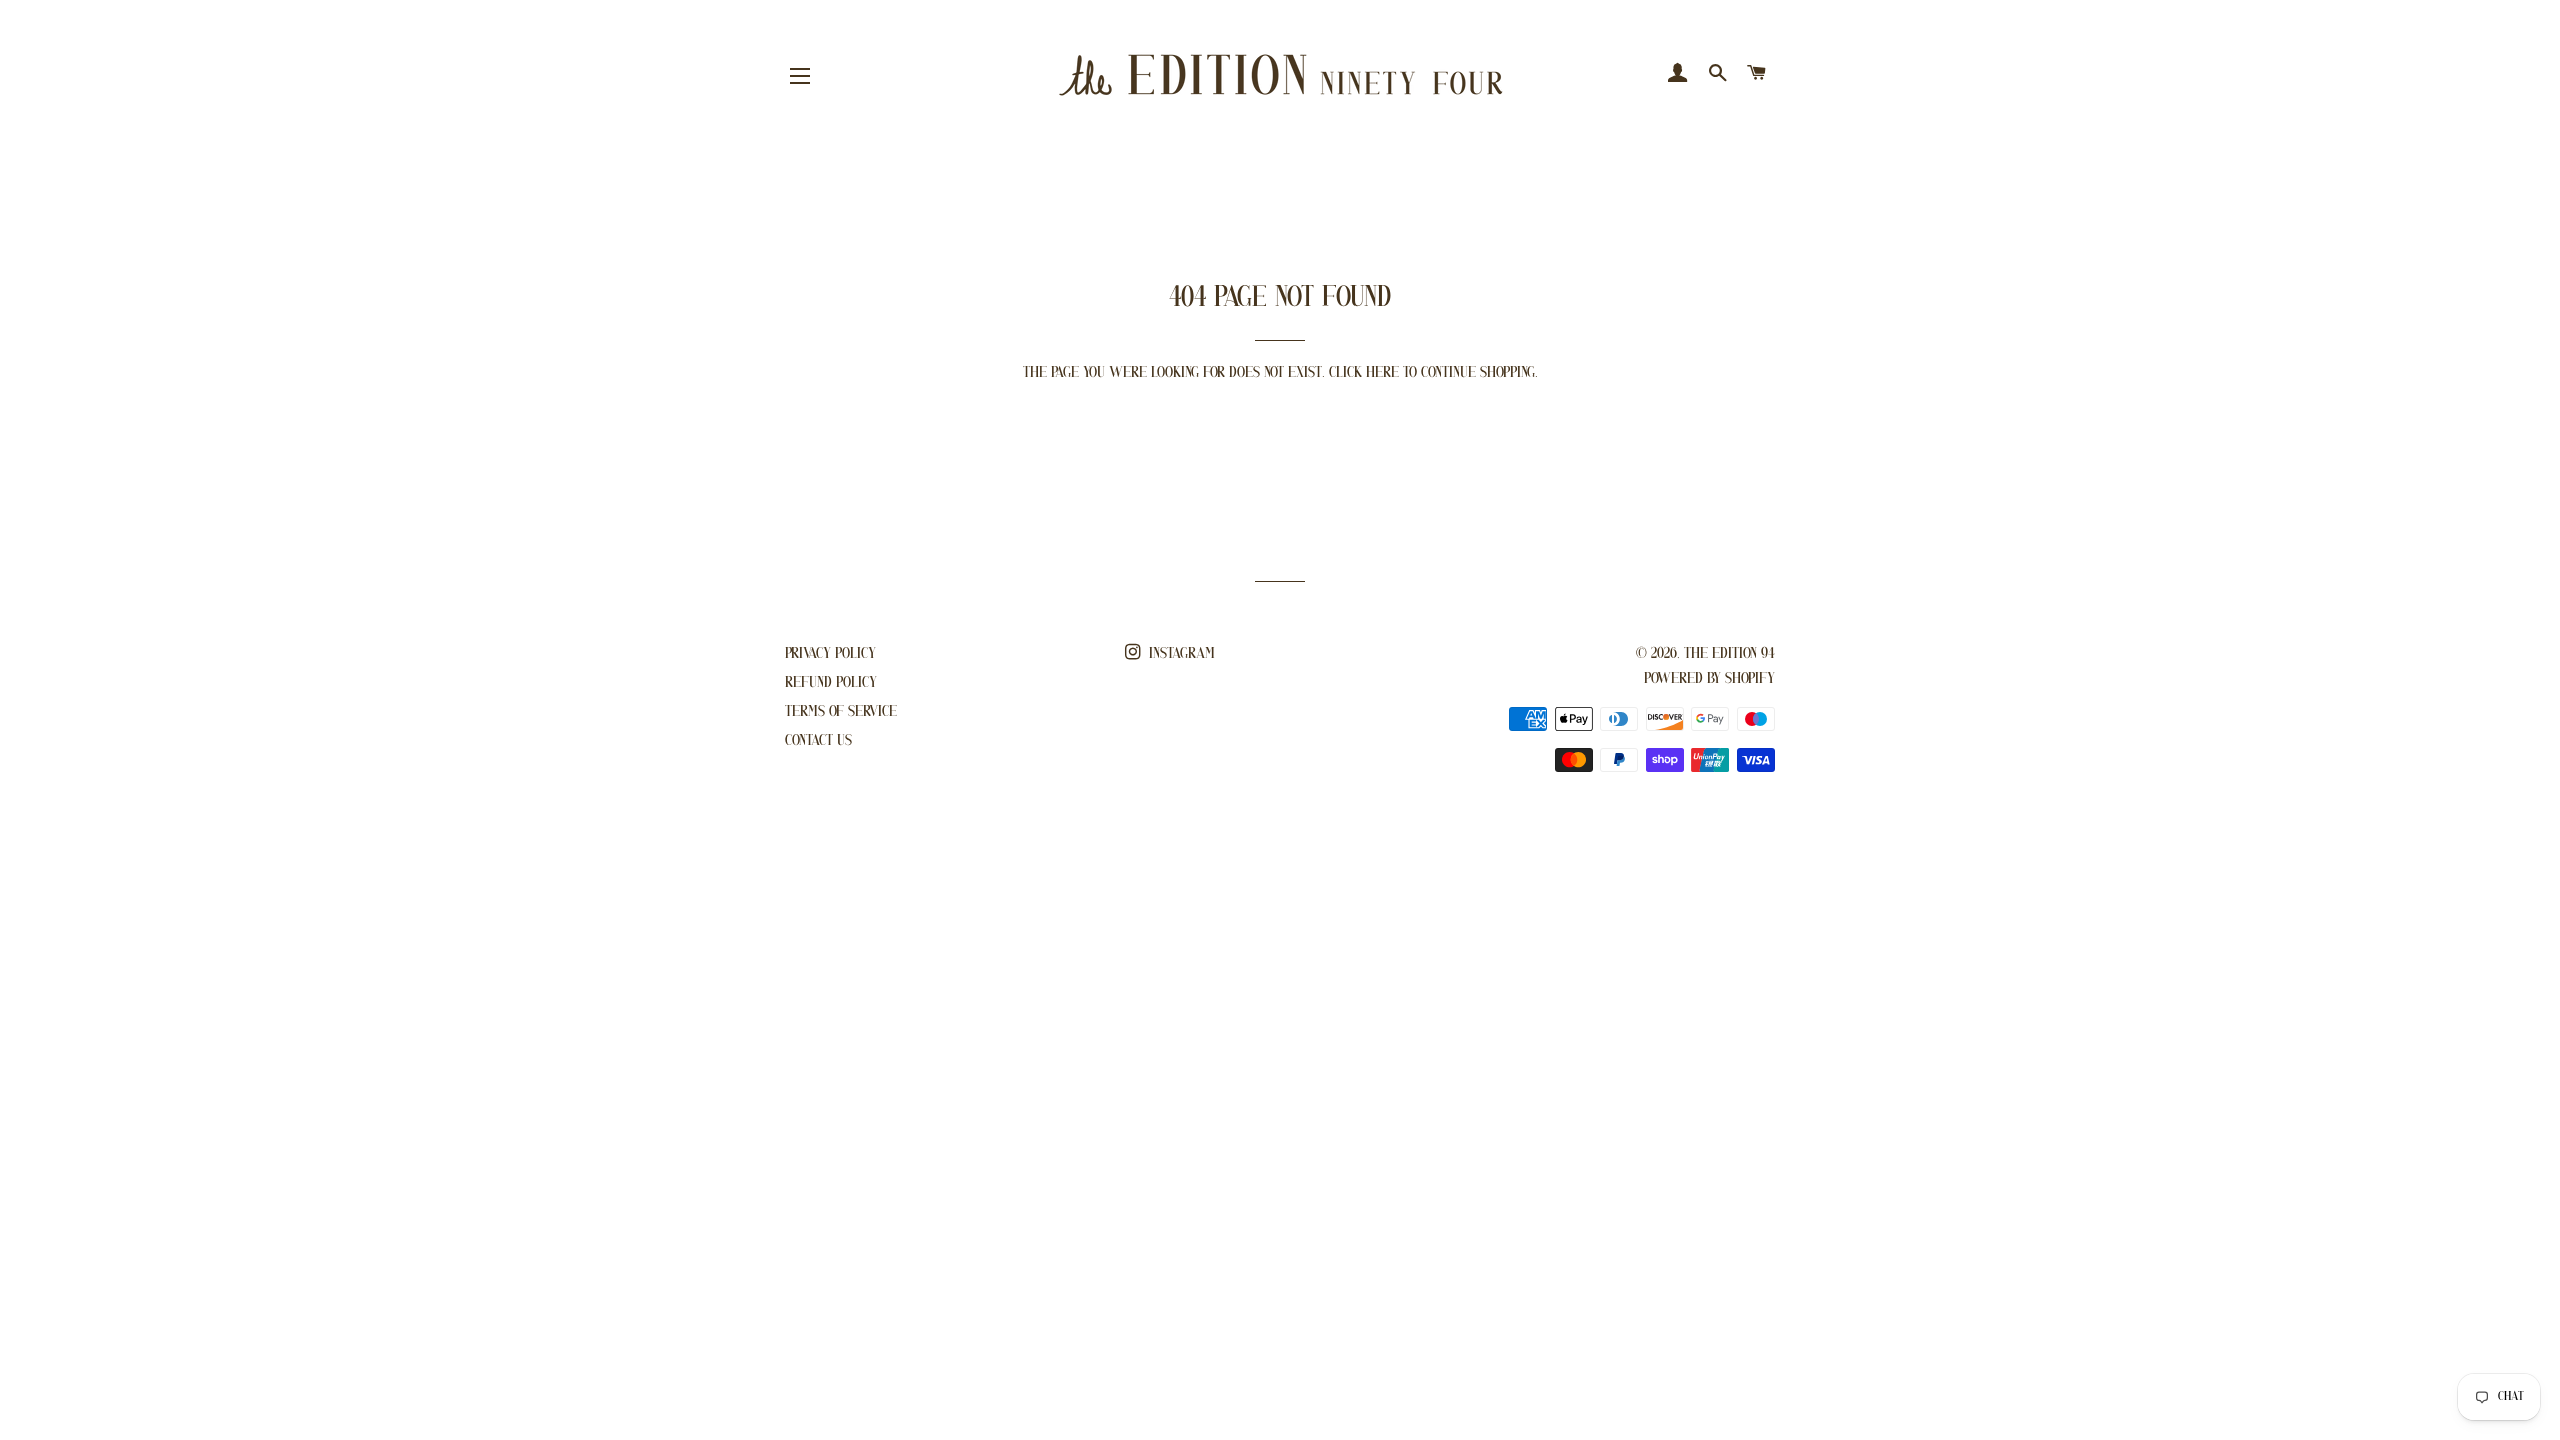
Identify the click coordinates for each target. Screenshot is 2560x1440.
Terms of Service (841, 712)
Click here (1364, 373)
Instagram (1180, 654)
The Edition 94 (1729, 654)
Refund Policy (831, 683)
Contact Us (818, 741)
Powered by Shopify (1709, 679)
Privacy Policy (830, 654)
